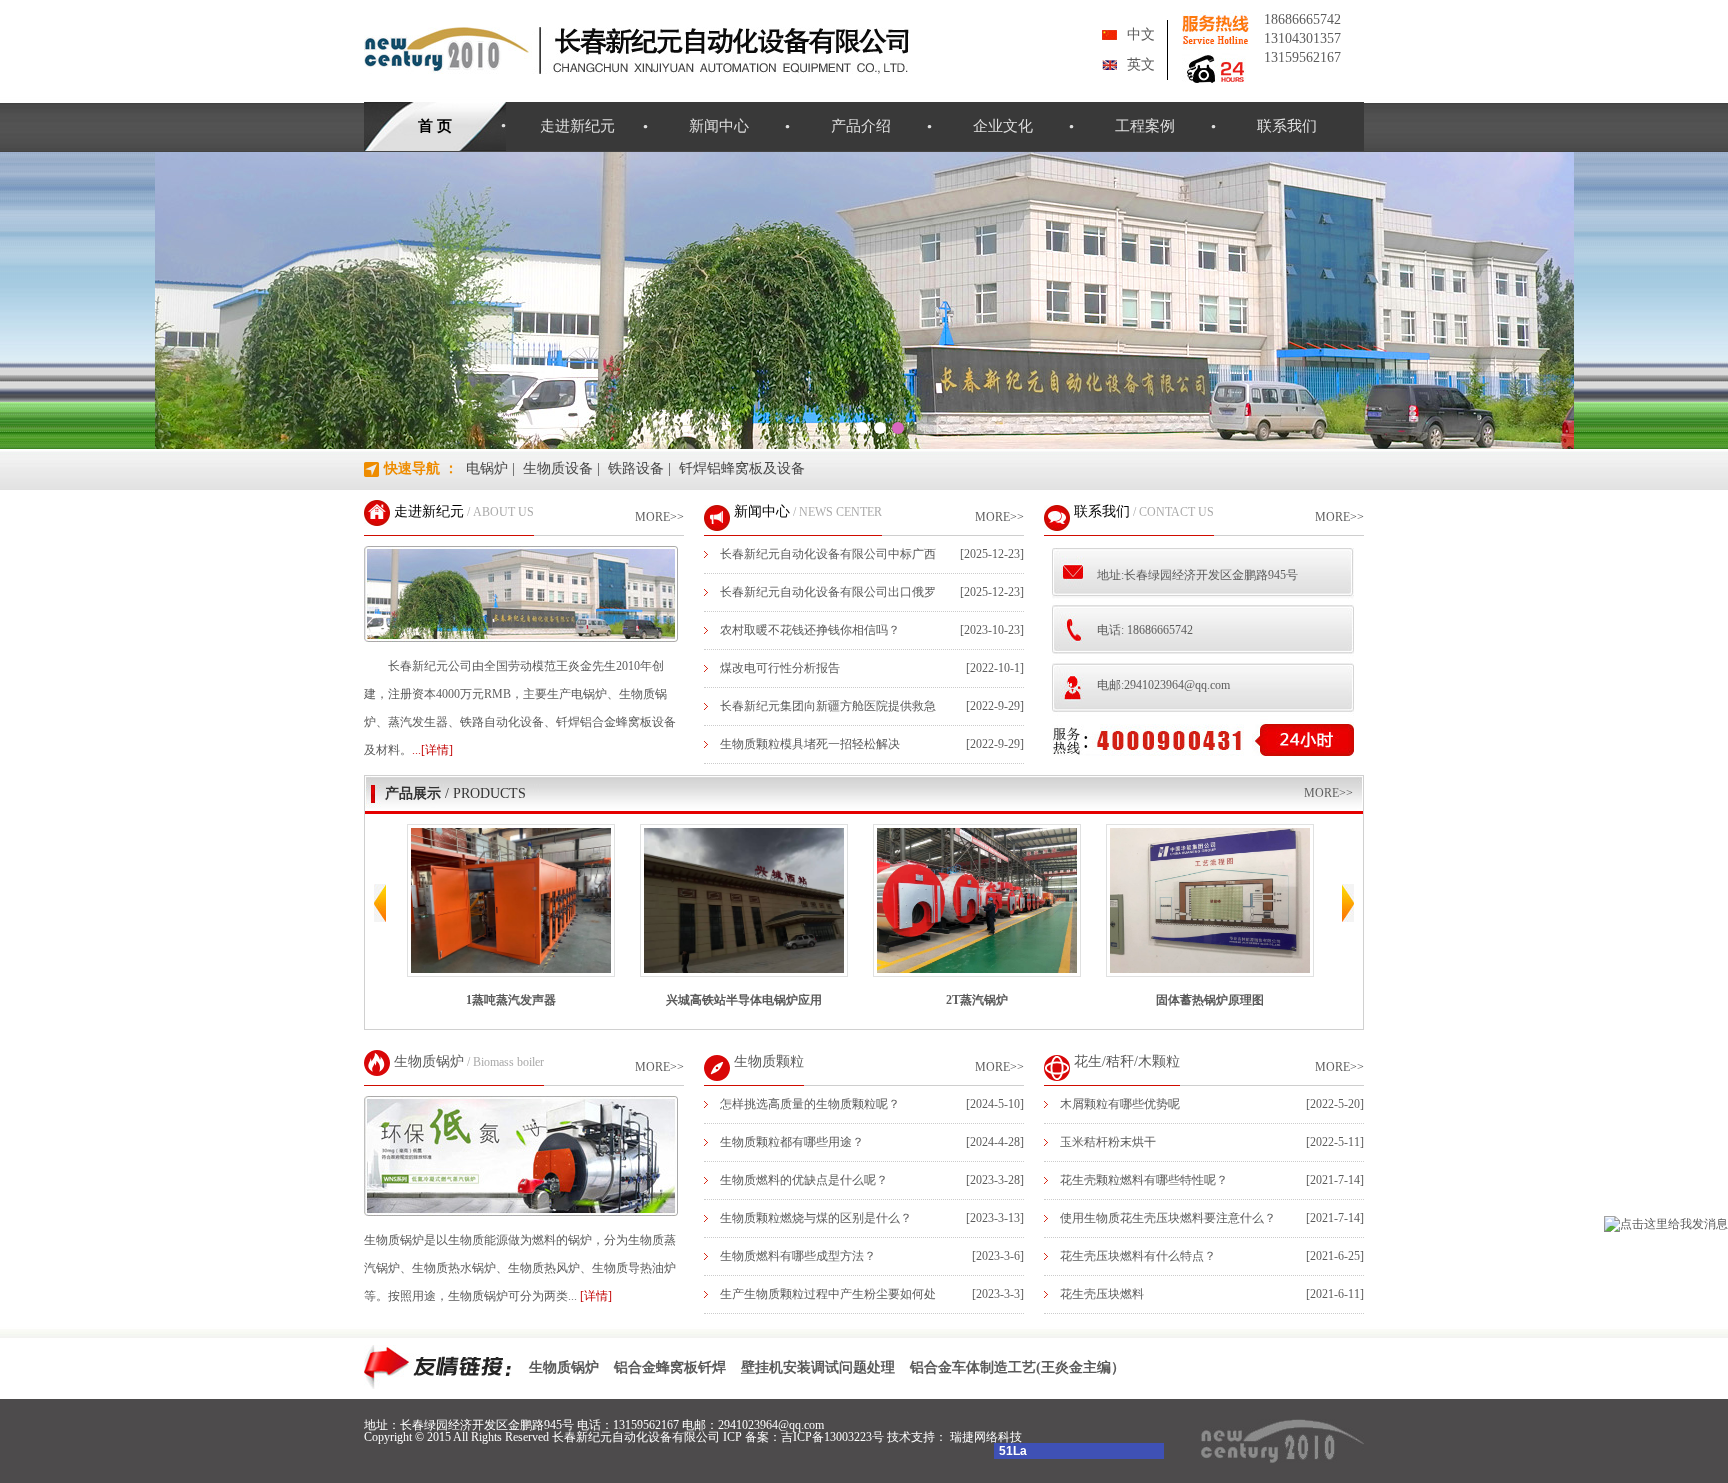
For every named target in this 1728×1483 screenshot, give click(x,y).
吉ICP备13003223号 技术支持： (865, 1437)
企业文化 (1003, 126)
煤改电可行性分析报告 (780, 668)
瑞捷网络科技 (986, 1437)
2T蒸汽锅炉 (887, 1000)
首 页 (435, 126)
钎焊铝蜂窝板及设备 (742, 468)
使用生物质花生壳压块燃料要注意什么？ (1168, 1218)
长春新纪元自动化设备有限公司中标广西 (828, 554)
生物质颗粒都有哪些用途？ (792, 1142)
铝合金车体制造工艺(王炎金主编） (1017, 1367)
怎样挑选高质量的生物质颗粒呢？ (810, 1104)
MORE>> (659, 517)
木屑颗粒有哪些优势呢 (1120, 1104)
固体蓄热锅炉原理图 (1120, 1000)
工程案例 (1145, 126)
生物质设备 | (561, 468)
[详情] (596, 1296)
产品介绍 (861, 126)
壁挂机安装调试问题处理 (818, 1367)
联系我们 (1287, 126)
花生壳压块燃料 (1102, 1294)
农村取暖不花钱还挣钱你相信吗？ (810, 630)
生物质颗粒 (769, 1061)
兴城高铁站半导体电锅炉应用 (654, 1000)
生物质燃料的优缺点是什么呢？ (804, 1180)
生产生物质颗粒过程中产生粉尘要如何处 (828, 1294)
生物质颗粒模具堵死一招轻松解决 (810, 744)
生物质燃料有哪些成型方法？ (798, 1256)
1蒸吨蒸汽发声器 (421, 1000)
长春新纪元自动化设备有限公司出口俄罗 (828, 592)
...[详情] (432, 750)
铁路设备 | (639, 468)
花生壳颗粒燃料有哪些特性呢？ (1144, 1180)
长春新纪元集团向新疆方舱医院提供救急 (828, 706)
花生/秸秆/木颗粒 (1127, 1061)
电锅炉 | (490, 468)
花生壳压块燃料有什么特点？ (1138, 1256)
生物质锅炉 (429, 1061)
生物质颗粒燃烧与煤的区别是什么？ (816, 1218)
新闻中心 (719, 126)
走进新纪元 (577, 126)
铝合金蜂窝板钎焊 (670, 1367)
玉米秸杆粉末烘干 (1108, 1142)
